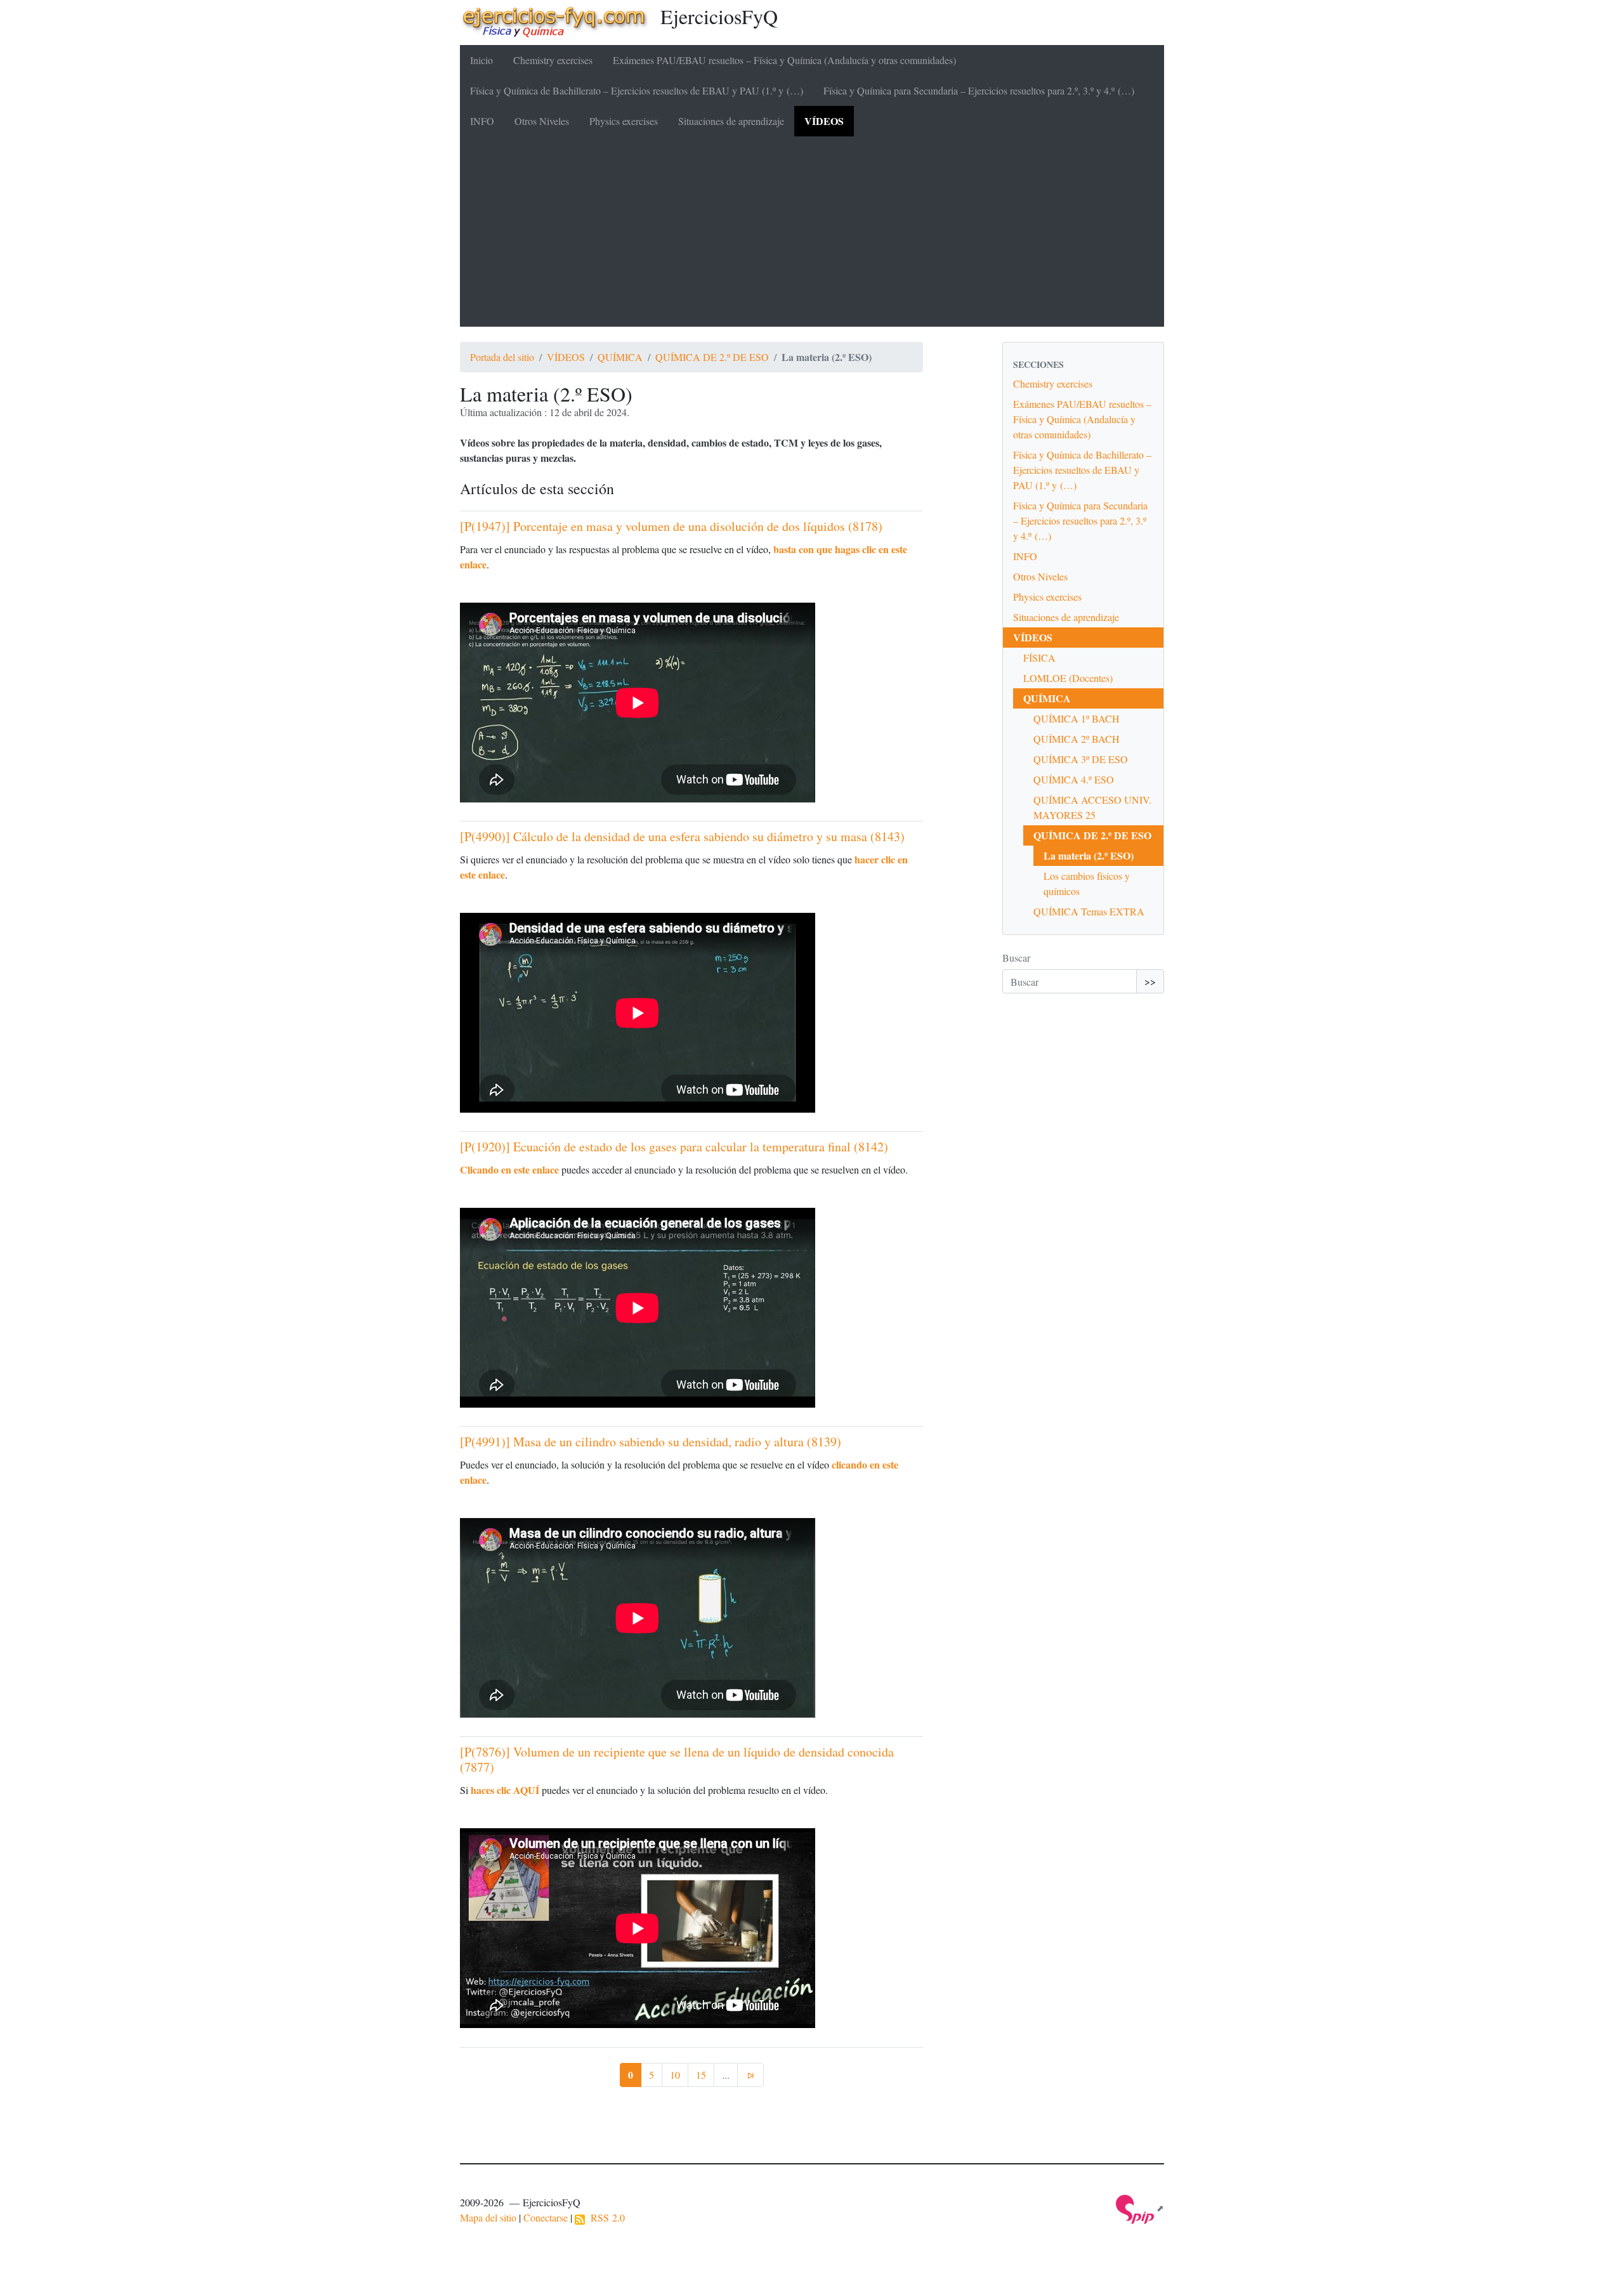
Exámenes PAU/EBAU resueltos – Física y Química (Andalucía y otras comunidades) (784, 60)
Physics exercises (624, 121)
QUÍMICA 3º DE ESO (1081, 759)
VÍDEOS (824, 121)
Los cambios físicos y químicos (1087, 883)
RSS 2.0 (605, 2217)
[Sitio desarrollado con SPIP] (1140, 2208)
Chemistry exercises (553, 60)
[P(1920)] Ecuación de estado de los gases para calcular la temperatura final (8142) (674, 1147)
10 (675, 2075)
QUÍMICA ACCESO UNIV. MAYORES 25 (1092, 807)
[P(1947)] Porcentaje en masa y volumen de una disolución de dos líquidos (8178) (671, 526)
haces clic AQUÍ (505, 1790)
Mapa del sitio (488, 2217)
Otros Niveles (542, 121)
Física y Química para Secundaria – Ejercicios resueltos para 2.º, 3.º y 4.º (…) (979, 90)
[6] (750, 2075)
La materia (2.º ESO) (1089, 855)
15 (701, 2075)
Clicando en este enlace (509, 1169)
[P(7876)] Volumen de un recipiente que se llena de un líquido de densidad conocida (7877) (677, 1759)
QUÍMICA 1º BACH (1077, 718)
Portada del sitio (502, 357)
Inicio (481, 60)
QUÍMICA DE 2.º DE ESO (712, 357)
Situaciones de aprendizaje (731, 121)
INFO (482, 121)
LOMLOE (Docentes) (1068, 678)
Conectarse (546, 2217)
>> (1150, 981)
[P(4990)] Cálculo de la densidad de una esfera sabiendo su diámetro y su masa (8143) (682, 836)
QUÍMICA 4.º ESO (1074, 779)
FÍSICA (1039, 658)
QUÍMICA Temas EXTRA (1089, 911)
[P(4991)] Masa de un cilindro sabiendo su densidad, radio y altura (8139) (651, 1442)
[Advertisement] (812, 232)
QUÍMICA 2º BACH (1077, 739)
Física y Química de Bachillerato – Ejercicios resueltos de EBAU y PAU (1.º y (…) (637, 90)
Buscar (1016, 958)
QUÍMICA (620, 357)
